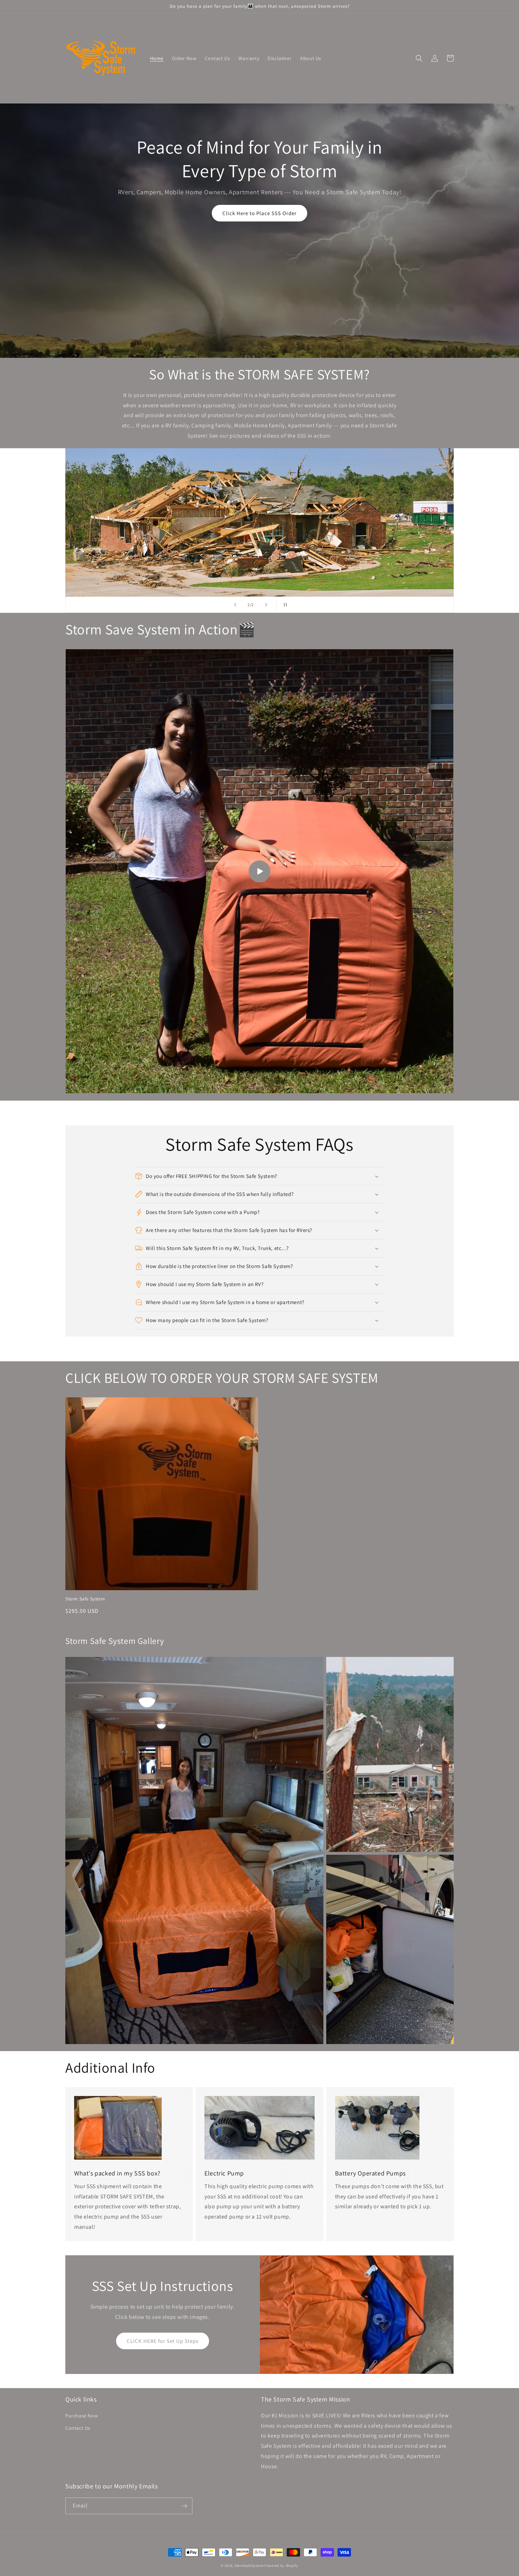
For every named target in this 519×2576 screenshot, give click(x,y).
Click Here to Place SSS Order (259, 213)
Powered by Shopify (281, 2566)
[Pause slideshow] (284, 605)
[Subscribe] (184, 2506)
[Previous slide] (235, 605)
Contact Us (78, 2428)
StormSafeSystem (249, 2566)
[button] (419, 58)
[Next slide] (266, 605)
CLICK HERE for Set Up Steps (163, 2341)
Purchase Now (82, 2416)
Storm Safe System (85, 1599)
